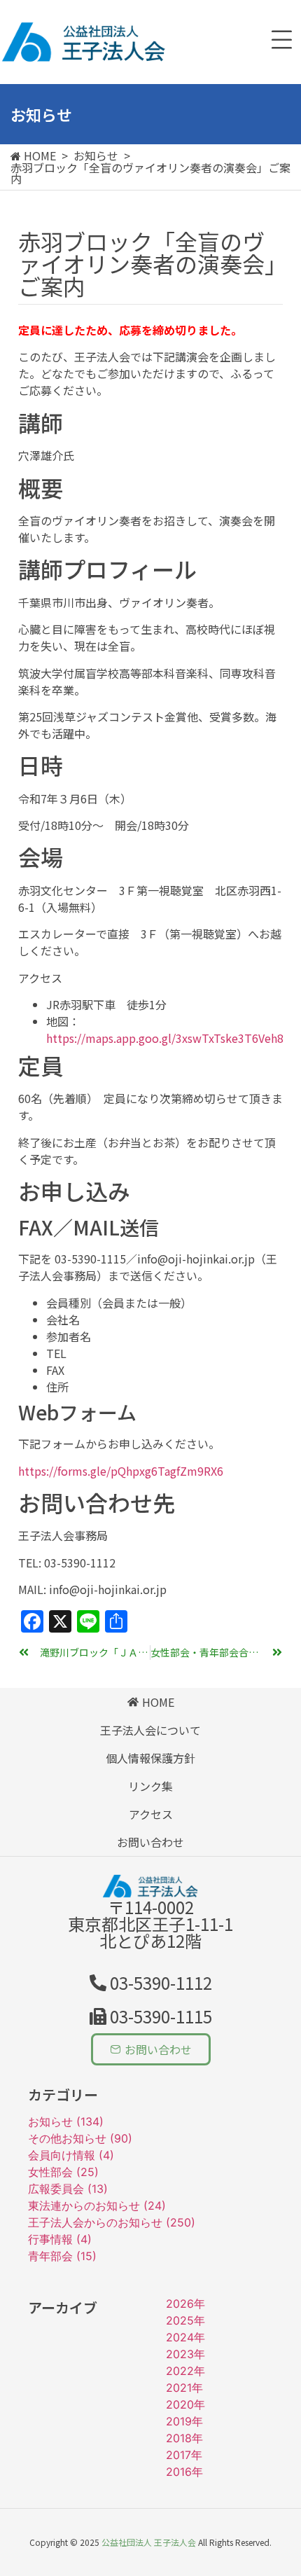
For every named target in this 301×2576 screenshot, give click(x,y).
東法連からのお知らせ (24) (97, 2205)
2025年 (185, 2320)
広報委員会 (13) (68, 2189)
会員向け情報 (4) (71, 2155)
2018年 (184, 2438)
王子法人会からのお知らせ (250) (112, 2222)
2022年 (185, 2371)
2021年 (184, 2388)
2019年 (184, 2421)
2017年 (184, 2455)
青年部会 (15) (62, 2256)
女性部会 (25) (63, 2172)
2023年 (185, 2354)
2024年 (185, 2337)
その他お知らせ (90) (80, 2138)
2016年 (184, 2472)
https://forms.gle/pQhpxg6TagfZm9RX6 (121, 1471)
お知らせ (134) (66, 2121)
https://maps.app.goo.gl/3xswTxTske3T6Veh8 (165, 1038)
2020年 (185, 2404)
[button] (151, 2016)
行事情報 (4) (60, 2239)
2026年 (185, 2304)
